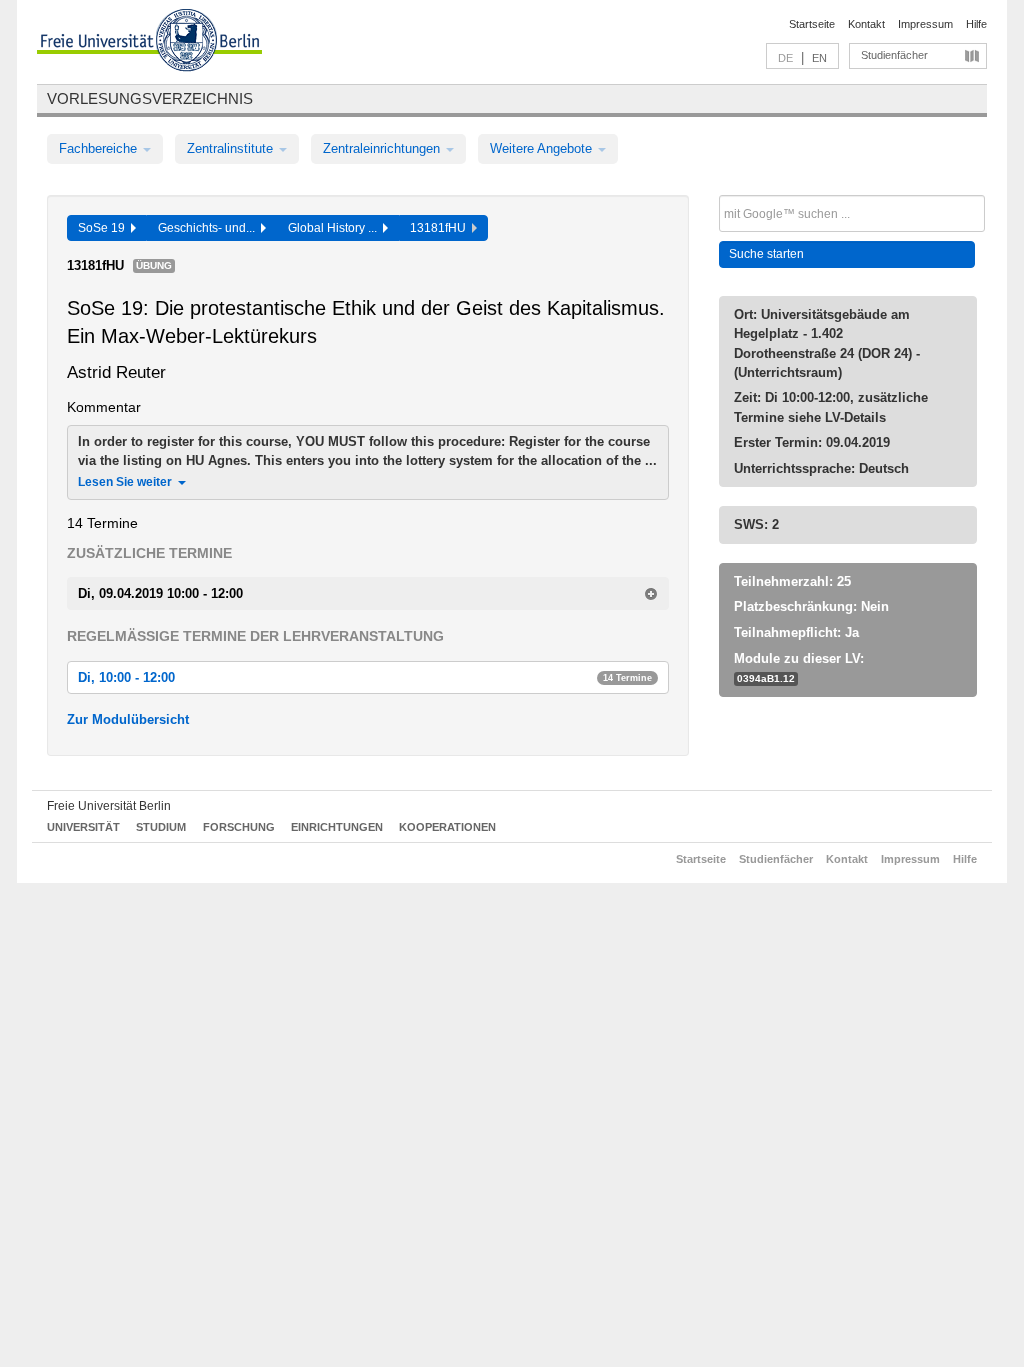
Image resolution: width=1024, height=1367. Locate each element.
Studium (161, 827)
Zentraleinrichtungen (383, 148)
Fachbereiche (100, 148)
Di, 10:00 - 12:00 (365, 677)
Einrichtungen (337, 827)
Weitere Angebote (543, 148)
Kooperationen (447, 827)
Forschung (239, 827)
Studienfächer (894, 55)
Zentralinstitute (232, 148)
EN (819, 58)
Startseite (812, 24)
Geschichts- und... (209, 228)
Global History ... (335, 228)
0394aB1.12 (766, 678)
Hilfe (976, 24)
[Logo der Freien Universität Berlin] (149, 43)
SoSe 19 (104, 228)
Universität (83, 827)
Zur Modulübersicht (128, 719)
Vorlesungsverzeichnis (150, 98)
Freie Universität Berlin (109, 806)
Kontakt (866, 24)
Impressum (925, 24)
